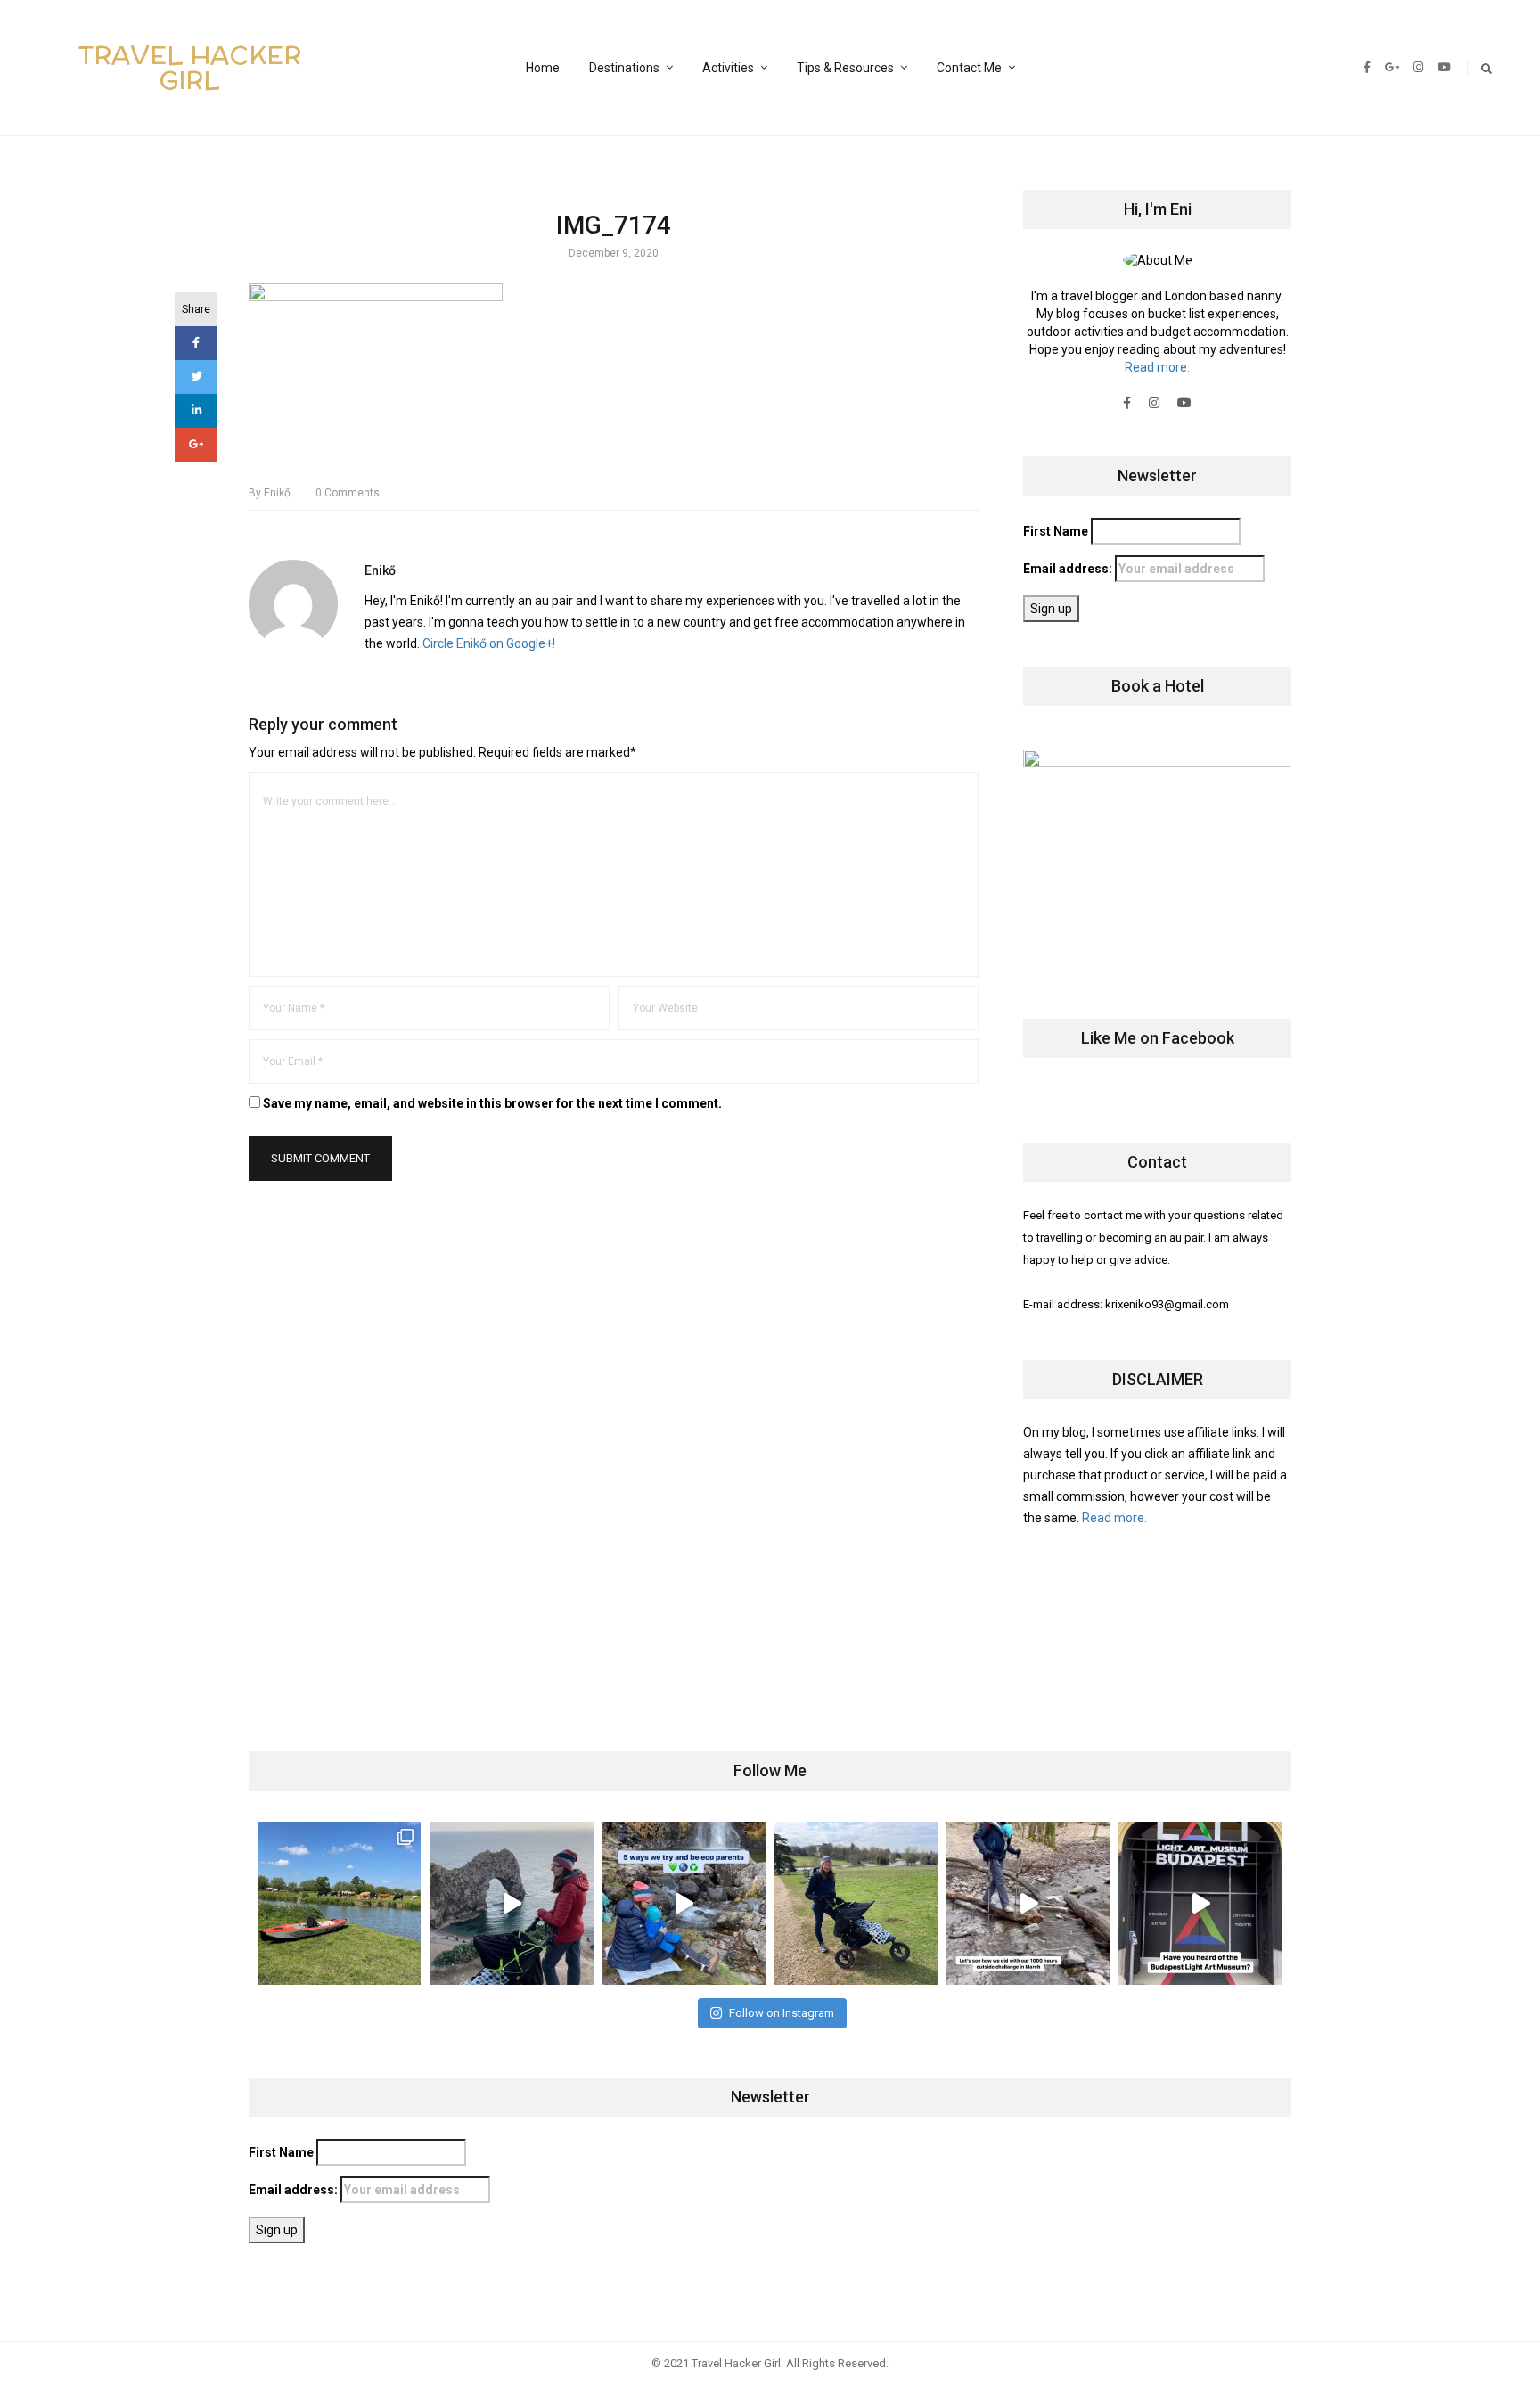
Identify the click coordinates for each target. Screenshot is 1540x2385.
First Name (1056, 531)
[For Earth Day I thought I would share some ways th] (684, 1903)
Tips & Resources (845, 68)
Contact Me (969, 68)
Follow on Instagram (782, 2013)
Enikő (270, 493)
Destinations (624, 68)
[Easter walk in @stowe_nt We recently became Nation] (856, 1903)
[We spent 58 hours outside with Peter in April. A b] (511, 1903)
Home (543, 68)
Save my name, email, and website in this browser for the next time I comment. (492, 1103)
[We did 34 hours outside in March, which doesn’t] (1028, 1903)
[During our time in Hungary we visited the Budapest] (1200, 1903)
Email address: (1069, 569)
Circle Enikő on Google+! (489, 643)
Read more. (1157, 367)
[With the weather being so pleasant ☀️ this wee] (339, 1903)
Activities (728, 68)
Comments (348, 493)
